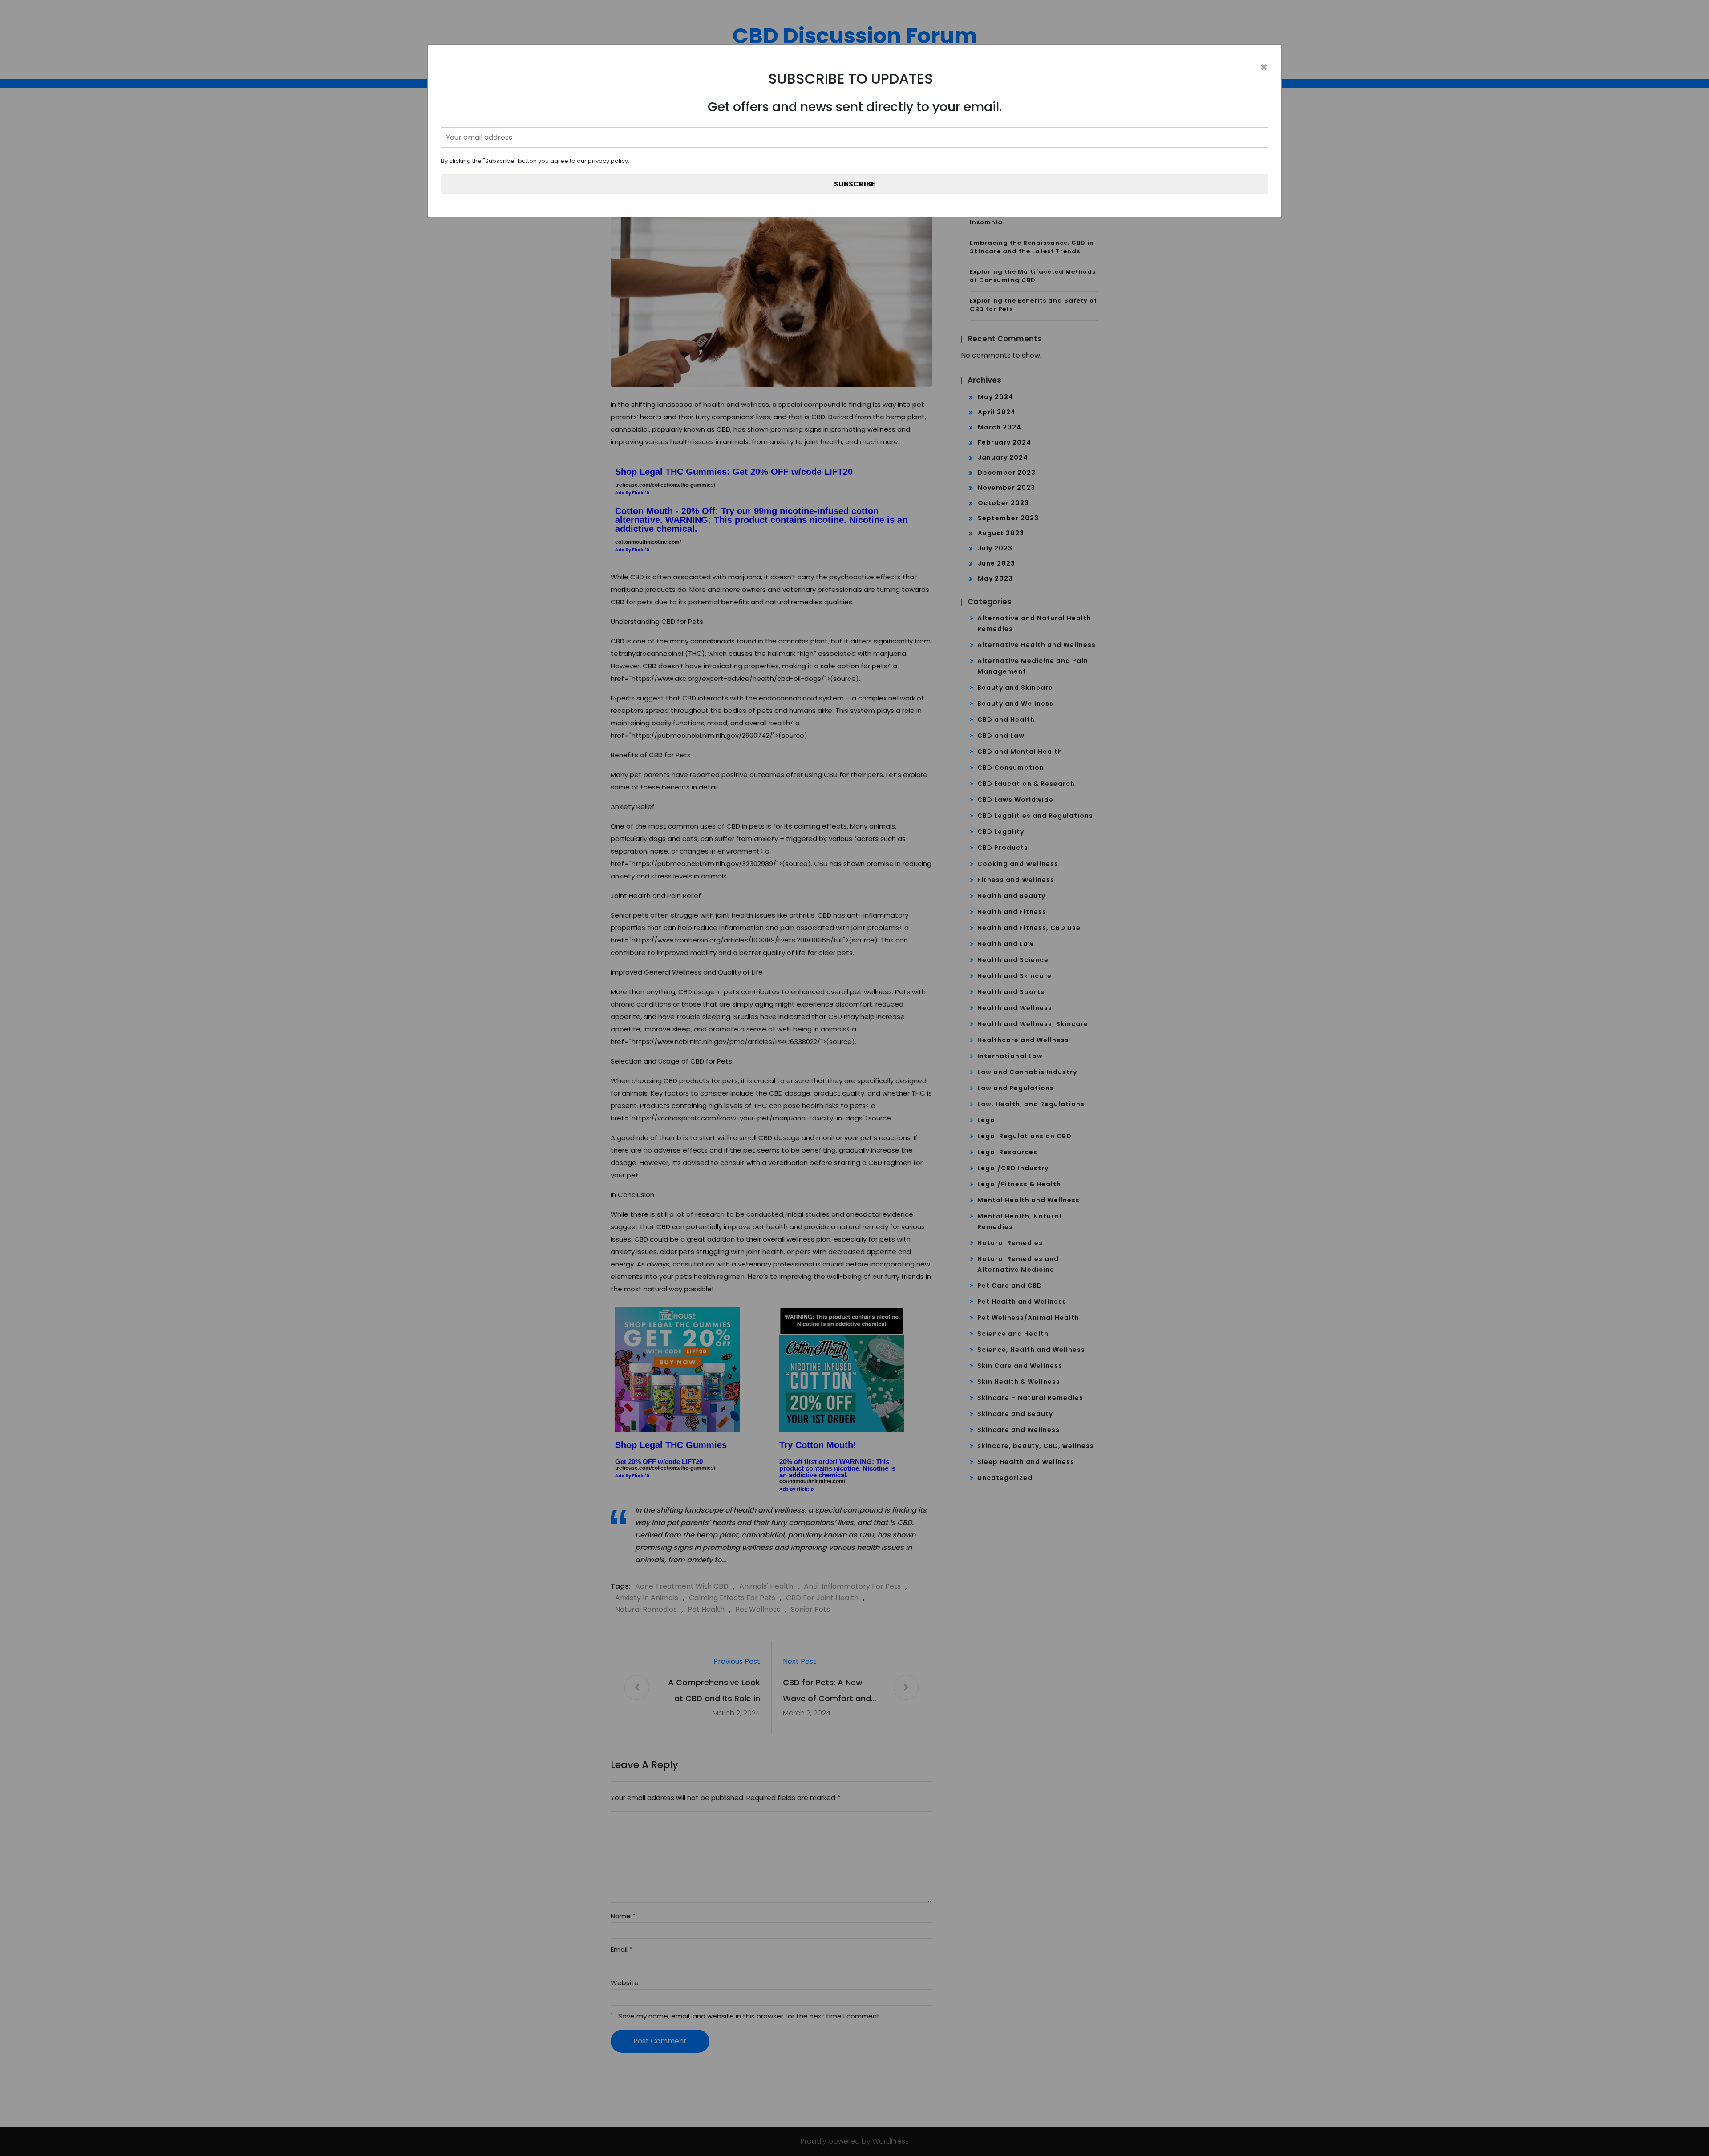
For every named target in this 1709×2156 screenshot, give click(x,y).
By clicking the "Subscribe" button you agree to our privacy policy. (535, 161)
